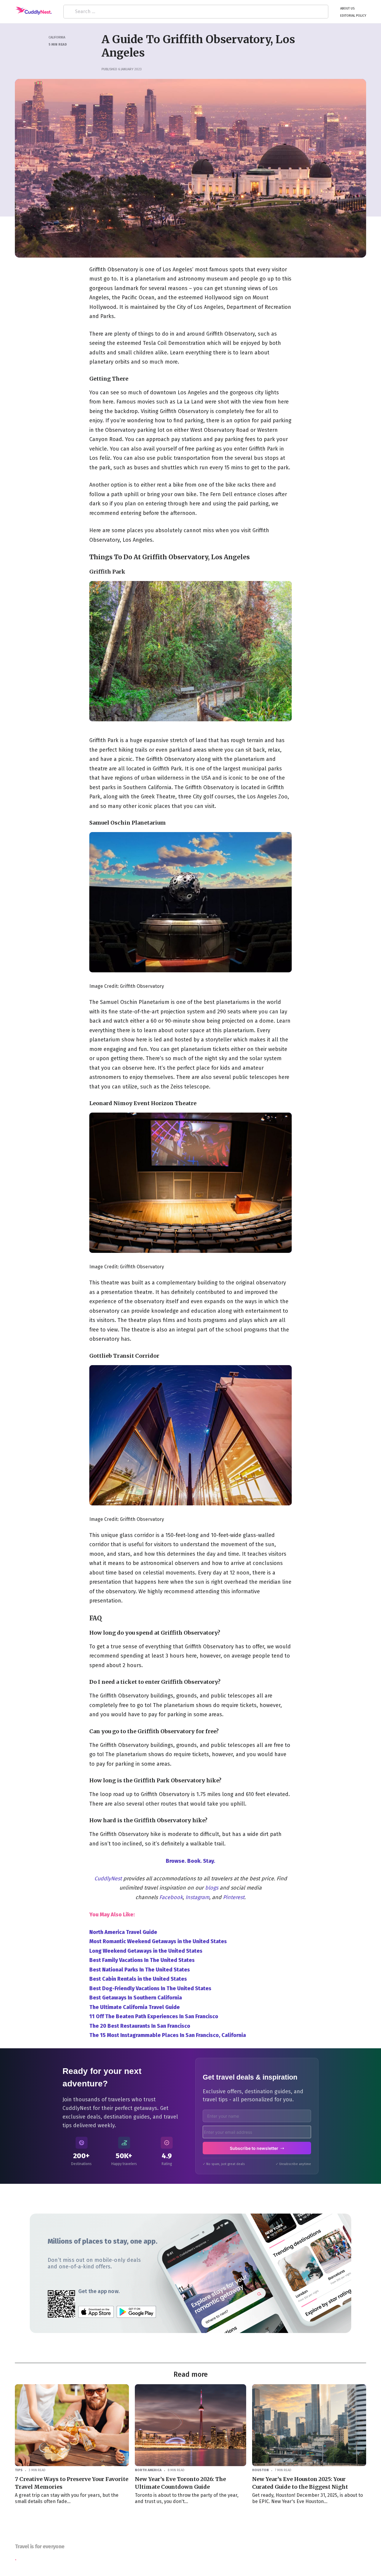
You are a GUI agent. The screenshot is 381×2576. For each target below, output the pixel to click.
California (57, 37)
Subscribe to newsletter (254, 2148)
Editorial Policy (353, 15)
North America (148, 2470)
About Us (347, 8)
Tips (19, 2470)
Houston (260, 2470)
